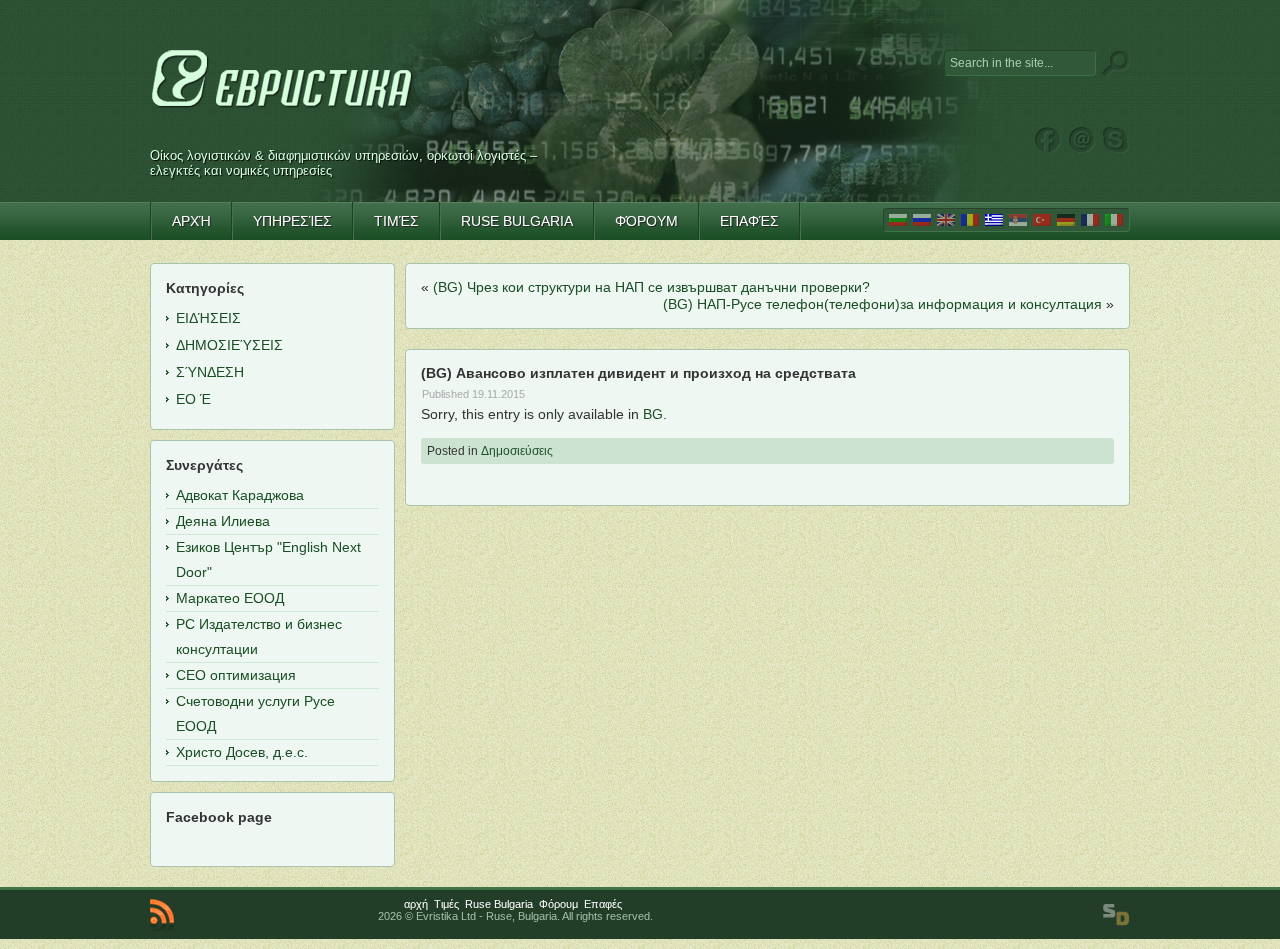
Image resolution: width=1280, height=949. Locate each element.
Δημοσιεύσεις (517, 451)
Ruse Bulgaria (499, 904)
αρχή (416, 904)
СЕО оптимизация (236, 675)
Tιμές (446, 904)
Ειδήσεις (208, 318)
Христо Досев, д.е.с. (242, 752)
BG (653, 414)
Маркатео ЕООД (230, 598)
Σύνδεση (210, 372)
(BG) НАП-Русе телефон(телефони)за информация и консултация (882, 304)
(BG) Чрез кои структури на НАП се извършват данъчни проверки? (651, 287)
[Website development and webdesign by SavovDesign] (1116, 915)
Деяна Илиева (223, 521)
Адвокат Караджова (240, 495)
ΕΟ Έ (193, 399)
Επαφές (603, 904)
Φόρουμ (558, 904)
